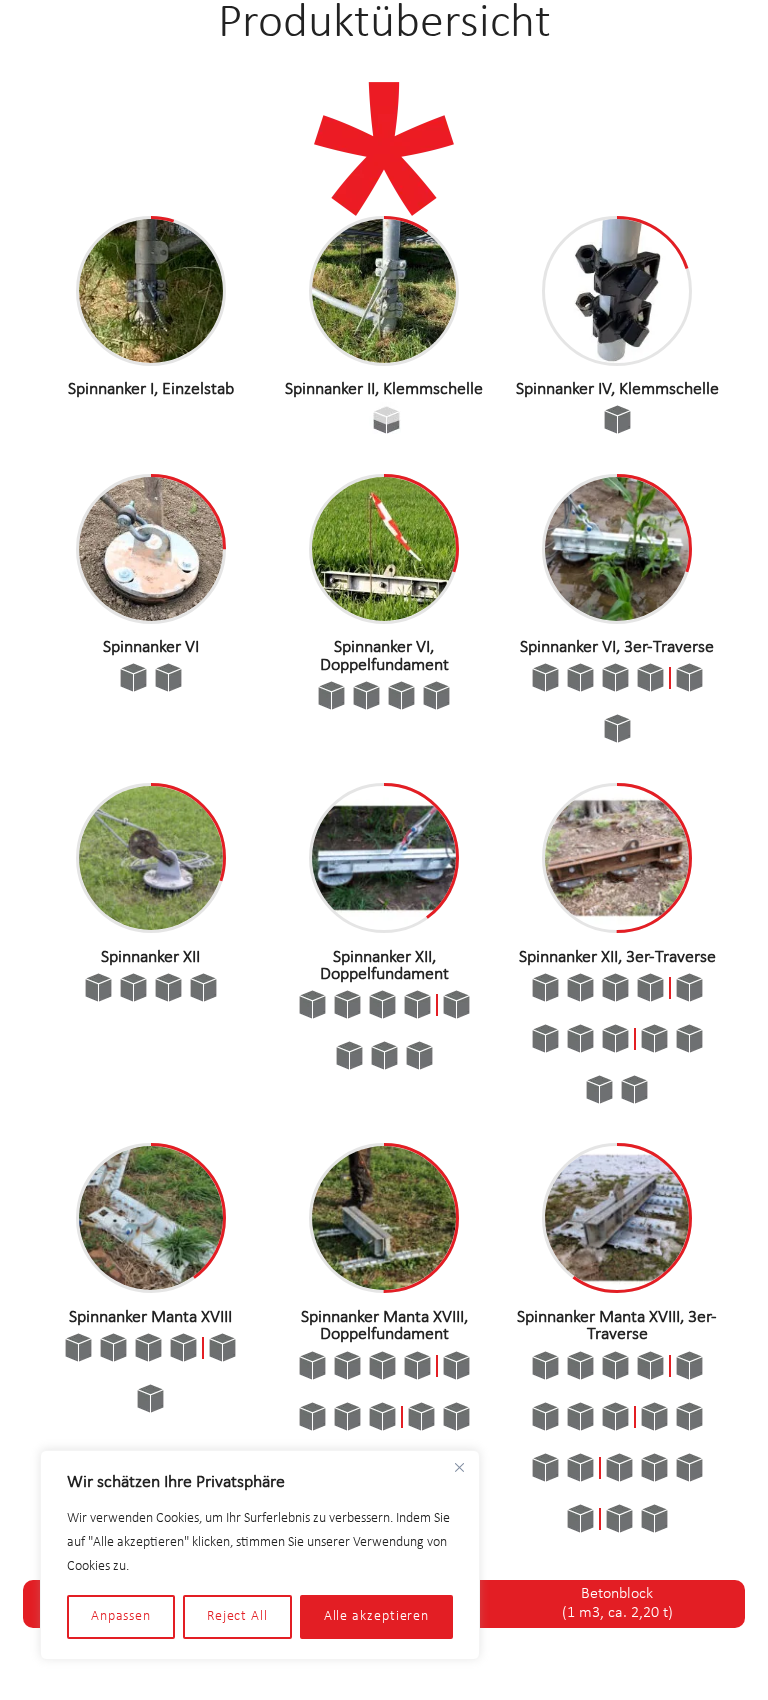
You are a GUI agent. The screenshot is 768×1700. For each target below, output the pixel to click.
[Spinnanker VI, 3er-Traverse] (617, 617)
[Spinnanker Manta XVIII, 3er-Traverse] (617, 1286)
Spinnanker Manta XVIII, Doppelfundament (384, 1326)
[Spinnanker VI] (151, 617)
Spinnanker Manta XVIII (150, 1317)
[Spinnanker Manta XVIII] (151, 1286)
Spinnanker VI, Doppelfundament (384, 656)
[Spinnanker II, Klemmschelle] (384, 359)
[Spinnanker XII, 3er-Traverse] (617, 926)
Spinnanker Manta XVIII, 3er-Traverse (617, 1326)
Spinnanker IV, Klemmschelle (617, 389)
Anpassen (121, 1616)
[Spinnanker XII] (151, 926)
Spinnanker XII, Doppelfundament (384, 966)
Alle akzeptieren (377, 1616)
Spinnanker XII (150, 957)
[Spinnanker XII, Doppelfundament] (384, 926)
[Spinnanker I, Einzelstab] (151, 359)
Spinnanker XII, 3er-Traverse (617, 957)
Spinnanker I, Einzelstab (151, 389)
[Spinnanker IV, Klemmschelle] (617, 359)
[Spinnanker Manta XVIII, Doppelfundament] (384, 1286)
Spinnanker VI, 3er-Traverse (617, 647)
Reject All (237, 1616)
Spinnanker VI (151, 647)
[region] (260, 1555)
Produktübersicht (384, 24)
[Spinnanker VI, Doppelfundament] (384, 617)
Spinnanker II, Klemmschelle (384, 389)
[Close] (459, 1467)
